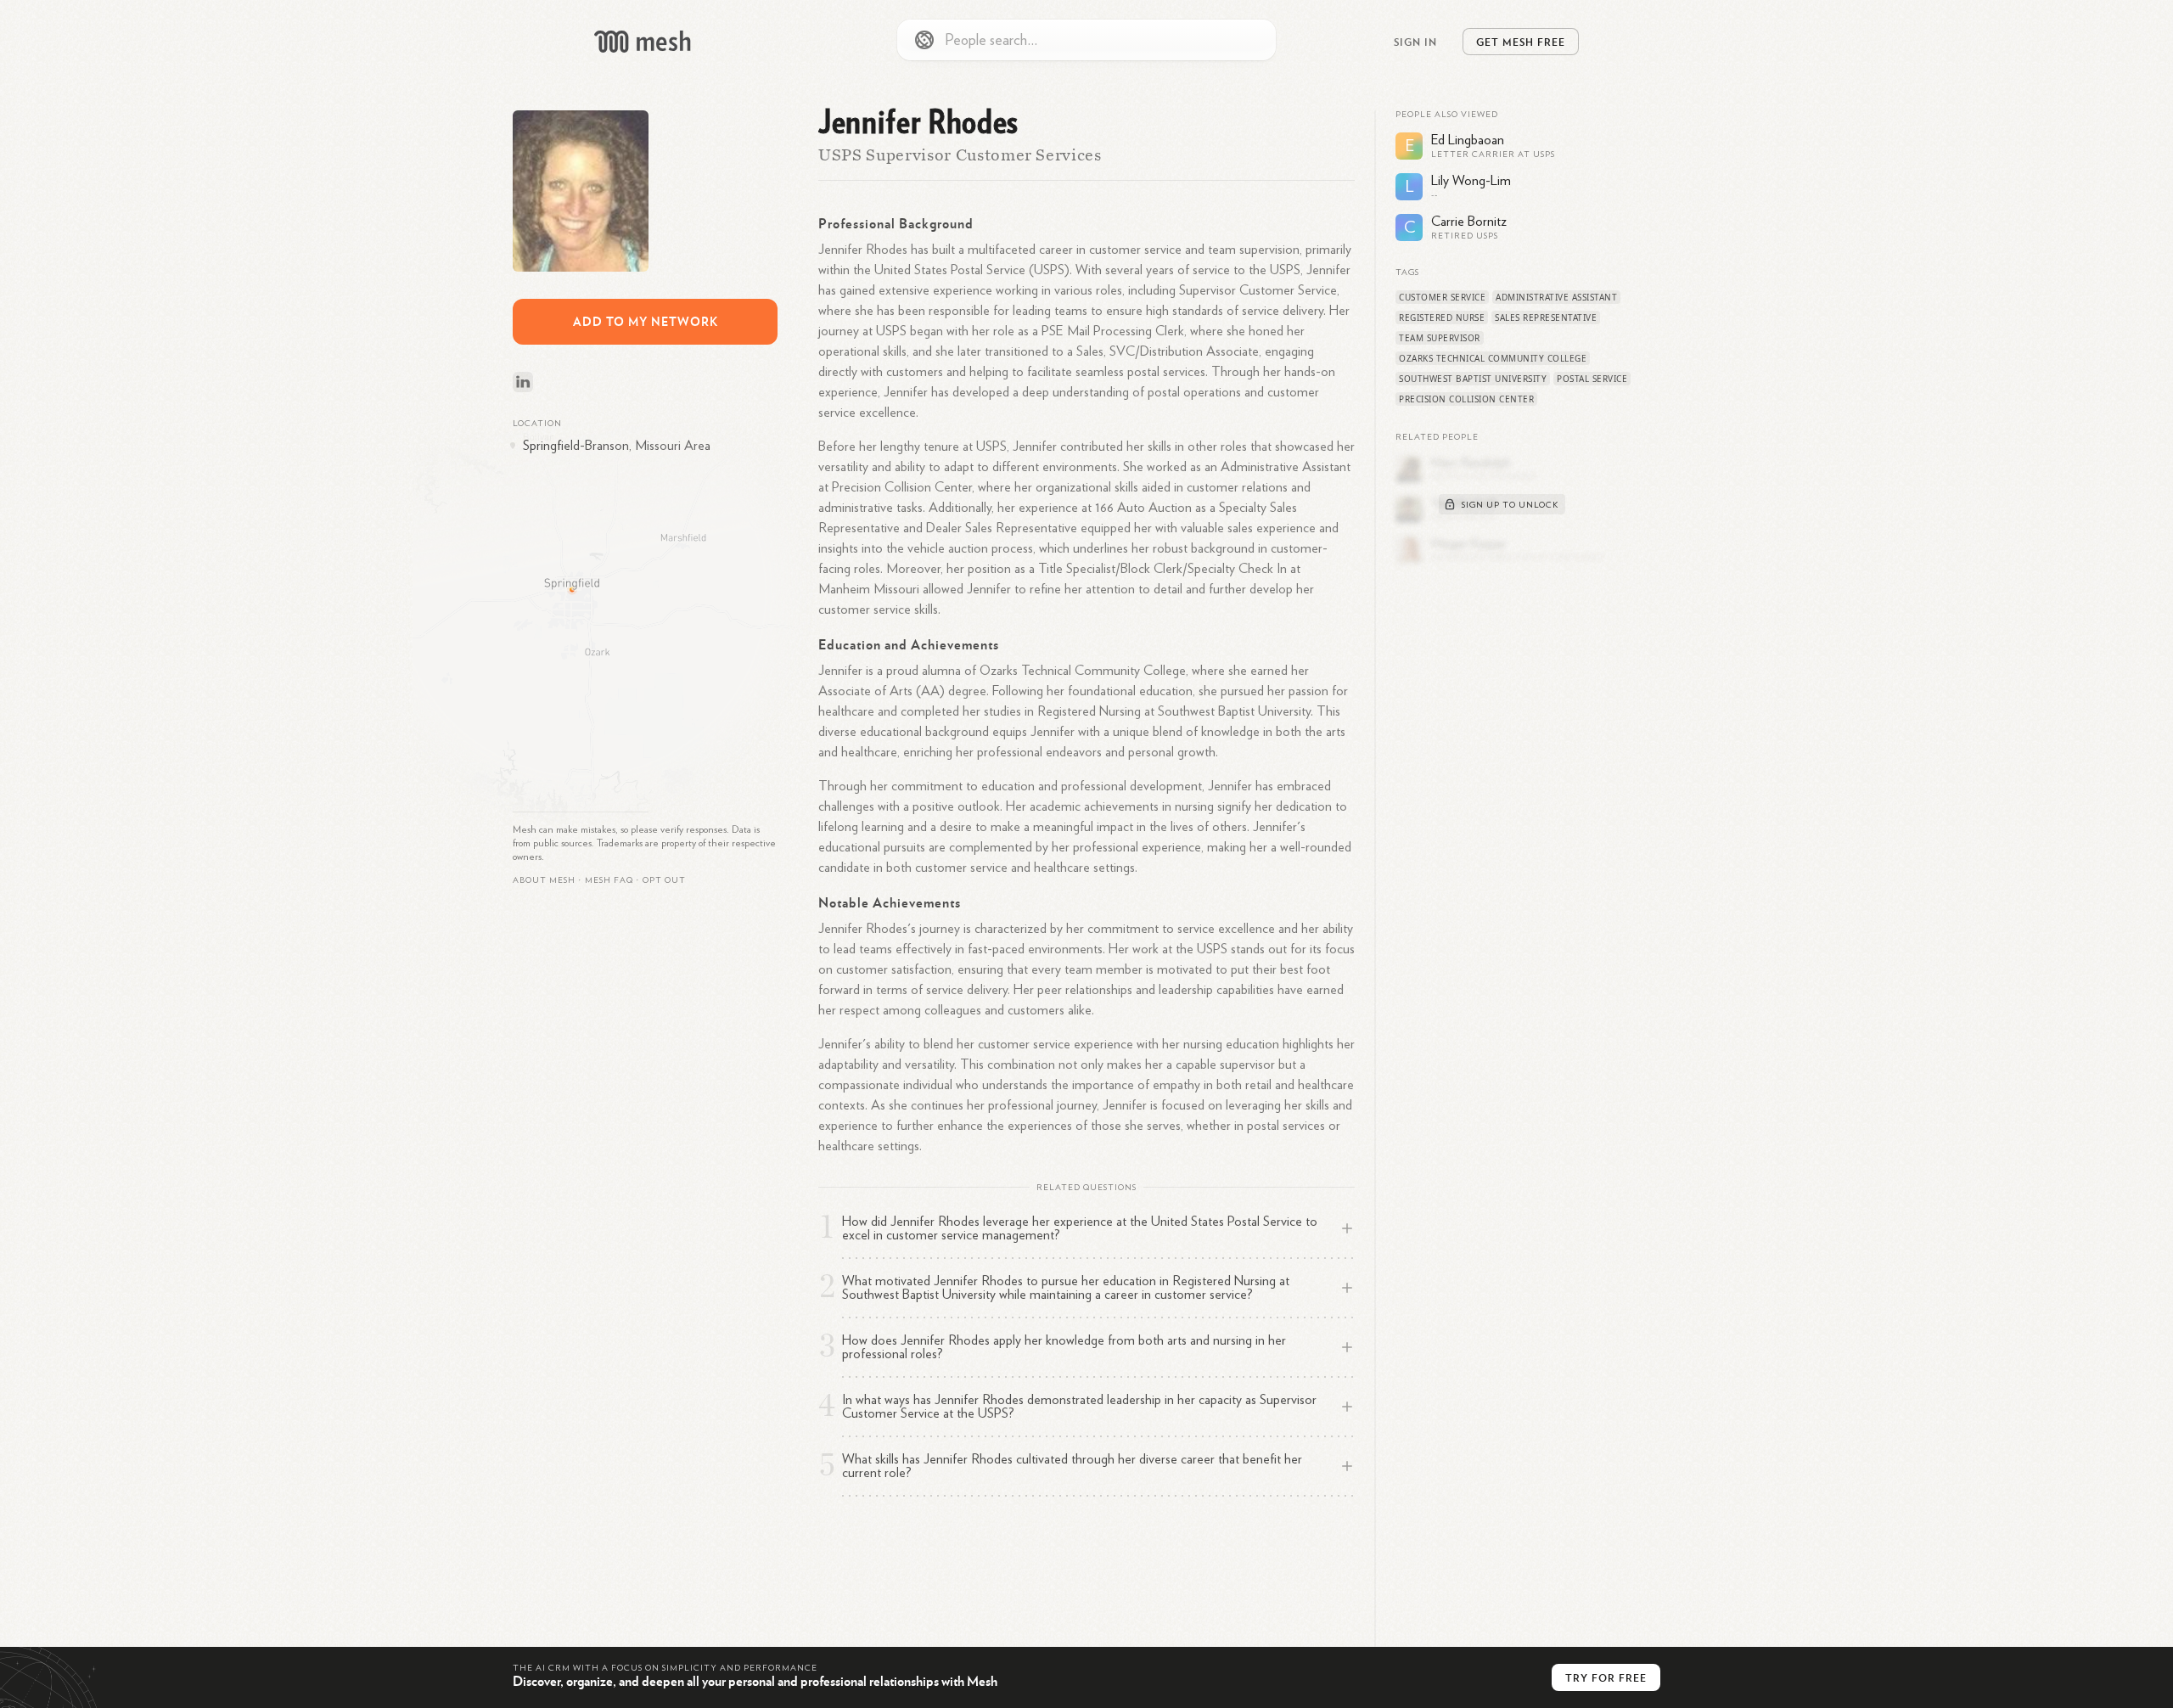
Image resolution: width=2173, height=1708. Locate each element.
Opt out (664, 880)
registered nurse (1442, 317)
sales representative (1546, 317)
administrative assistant (1556, 297)
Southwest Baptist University (1473, 379)
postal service (1592, 379)
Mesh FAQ (609, 880)
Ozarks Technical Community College (1493, 358)
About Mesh (544, 880)
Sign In (1415, 42)
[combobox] (1086, 40)
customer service (1442, 297)
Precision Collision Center (1466, 399)
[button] (609, 880)
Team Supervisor (1440, 338)
